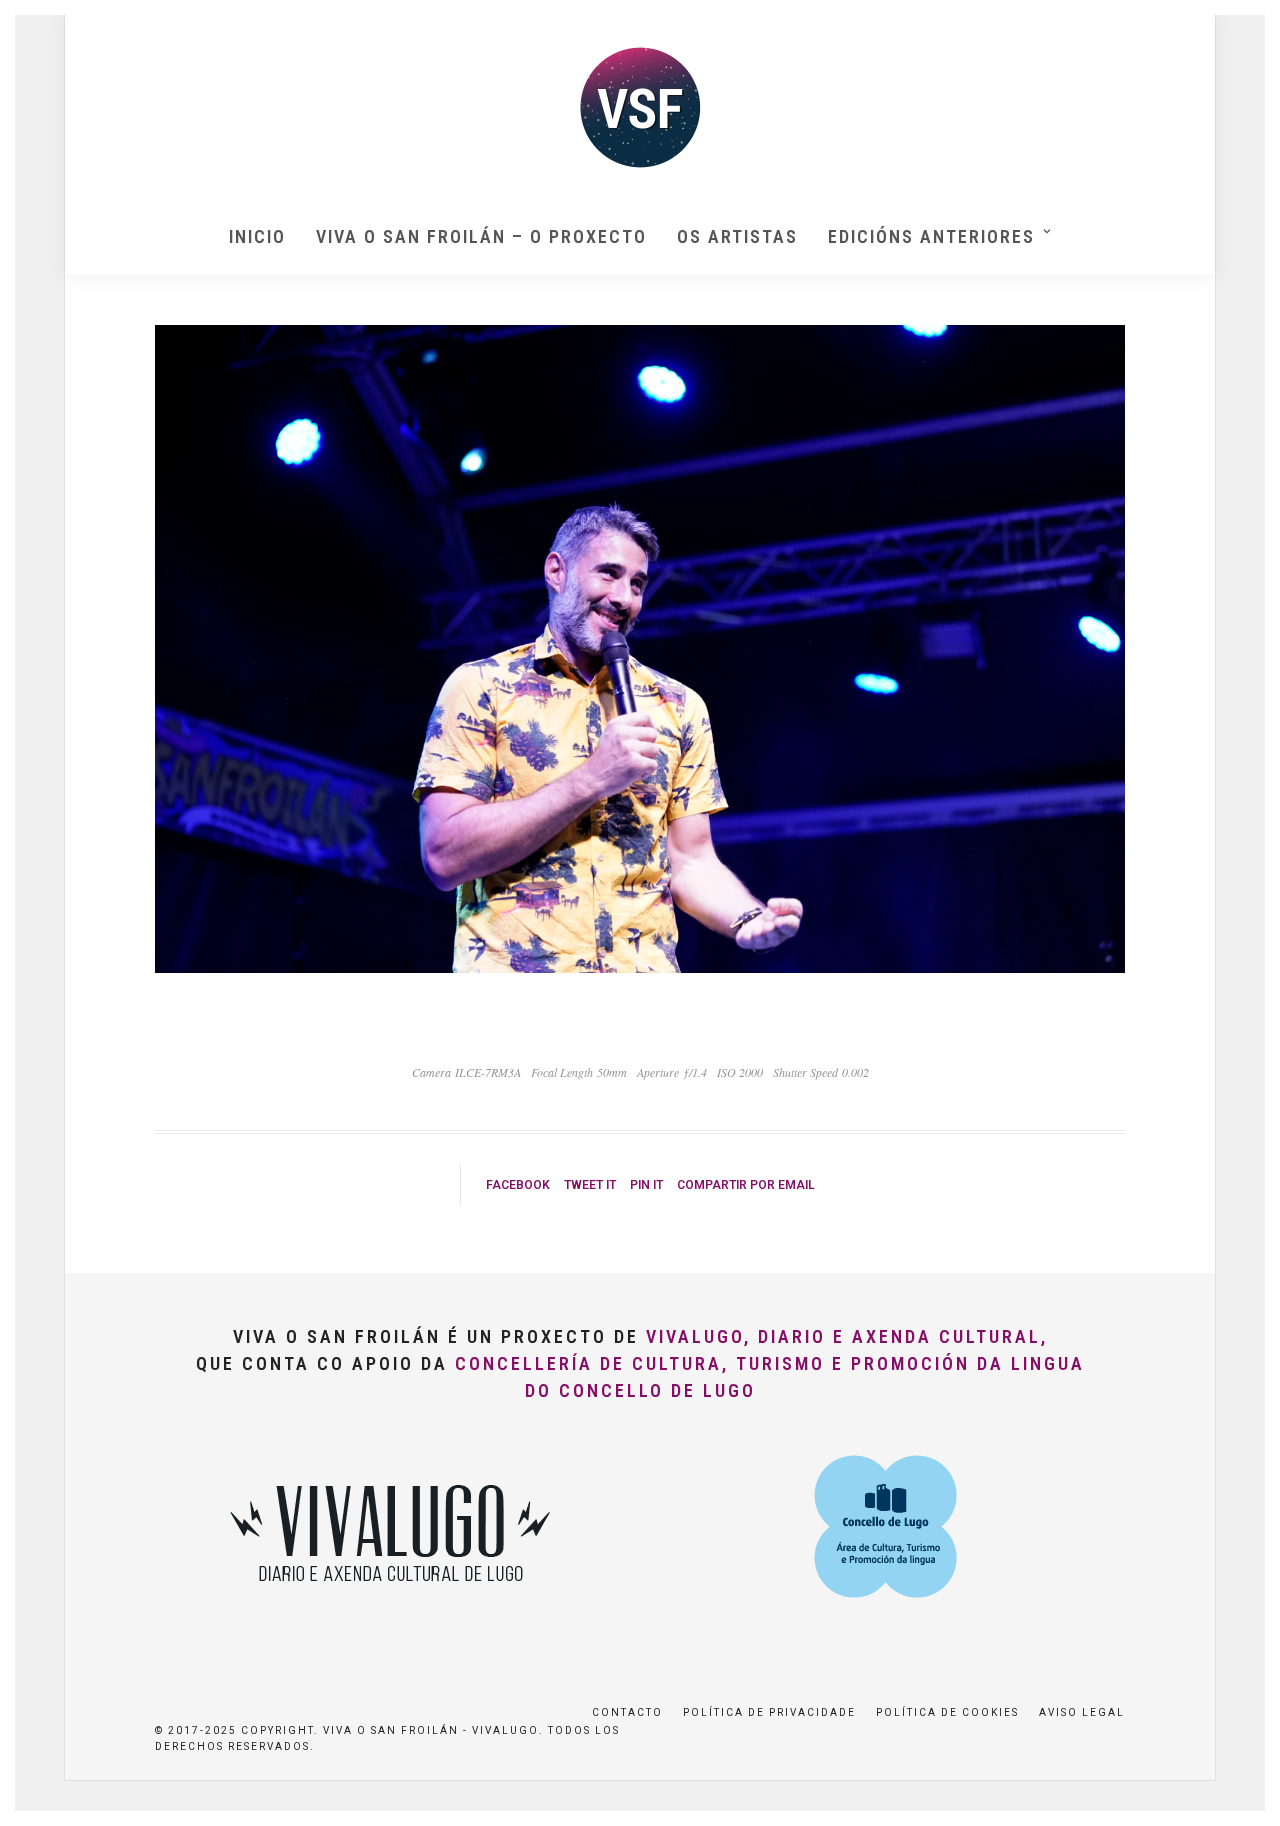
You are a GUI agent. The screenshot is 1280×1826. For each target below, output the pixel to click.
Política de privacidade (769, 1712)
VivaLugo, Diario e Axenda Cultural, (847, 1336)
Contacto (627, 1712)
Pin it (646, 1185)
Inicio (257, 236)
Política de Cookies (947, 1712)
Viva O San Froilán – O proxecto (481, 236)
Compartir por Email (746, 1185)
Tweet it (590, 1185)
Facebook (518, 1185)
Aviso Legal (1082, 1712)
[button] (1237, 28)
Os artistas (737, 236)
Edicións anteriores (931, 236)
